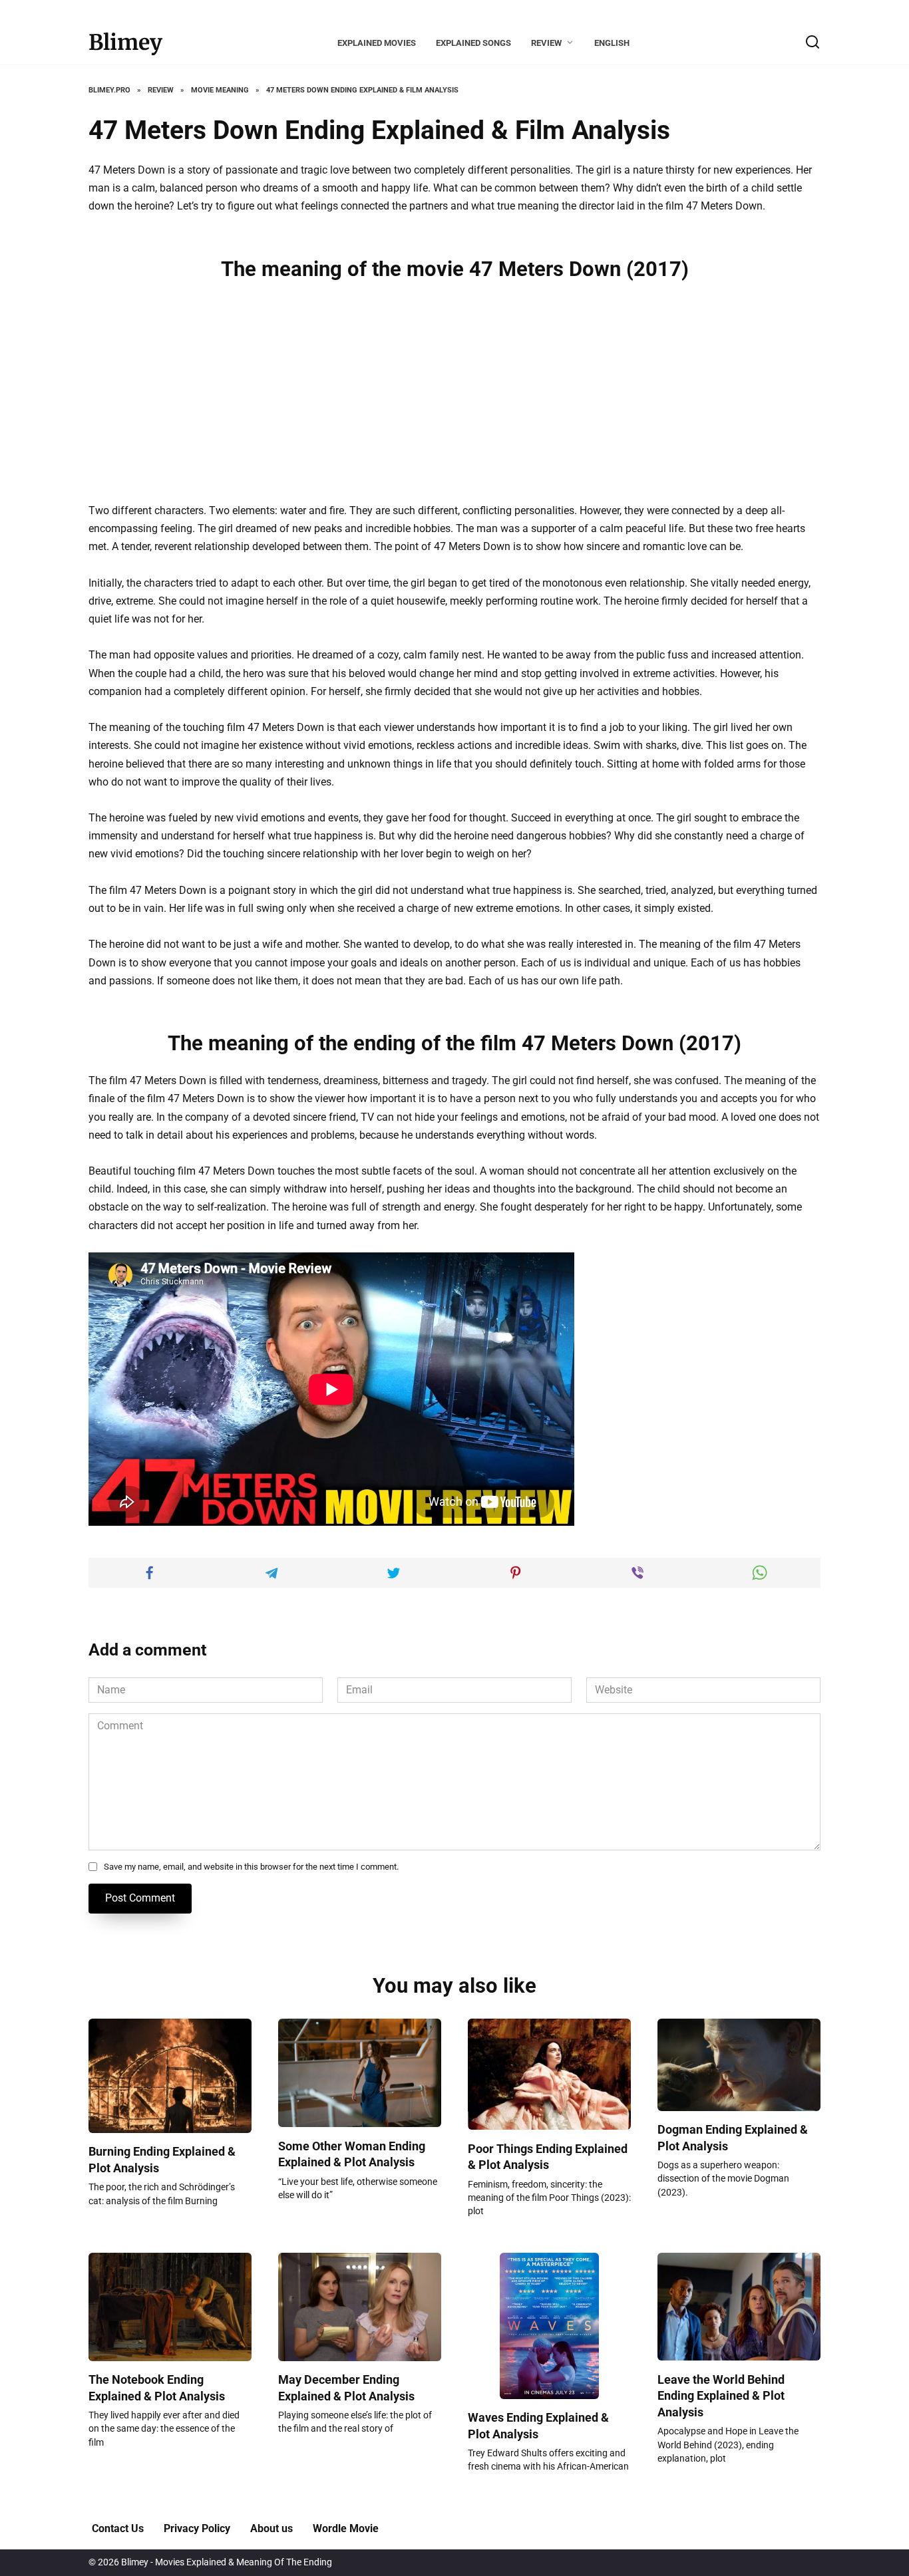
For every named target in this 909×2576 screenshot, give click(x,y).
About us (272, 2528)
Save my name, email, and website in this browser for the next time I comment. (251, 1867)
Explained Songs (473, 43)
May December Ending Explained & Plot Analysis (346, 2388)
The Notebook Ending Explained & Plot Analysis (157, 2388)
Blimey (125, 43)
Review (546, 43)
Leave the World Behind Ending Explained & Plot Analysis (721, 2395)
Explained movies (377, 43)
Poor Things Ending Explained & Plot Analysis (548, 2157)
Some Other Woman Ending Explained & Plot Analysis (352, 2154)
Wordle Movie (346, 2528)
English (612, 43)
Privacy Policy (197, 2528)
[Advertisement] (454, 390)
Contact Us (118, 2528)
